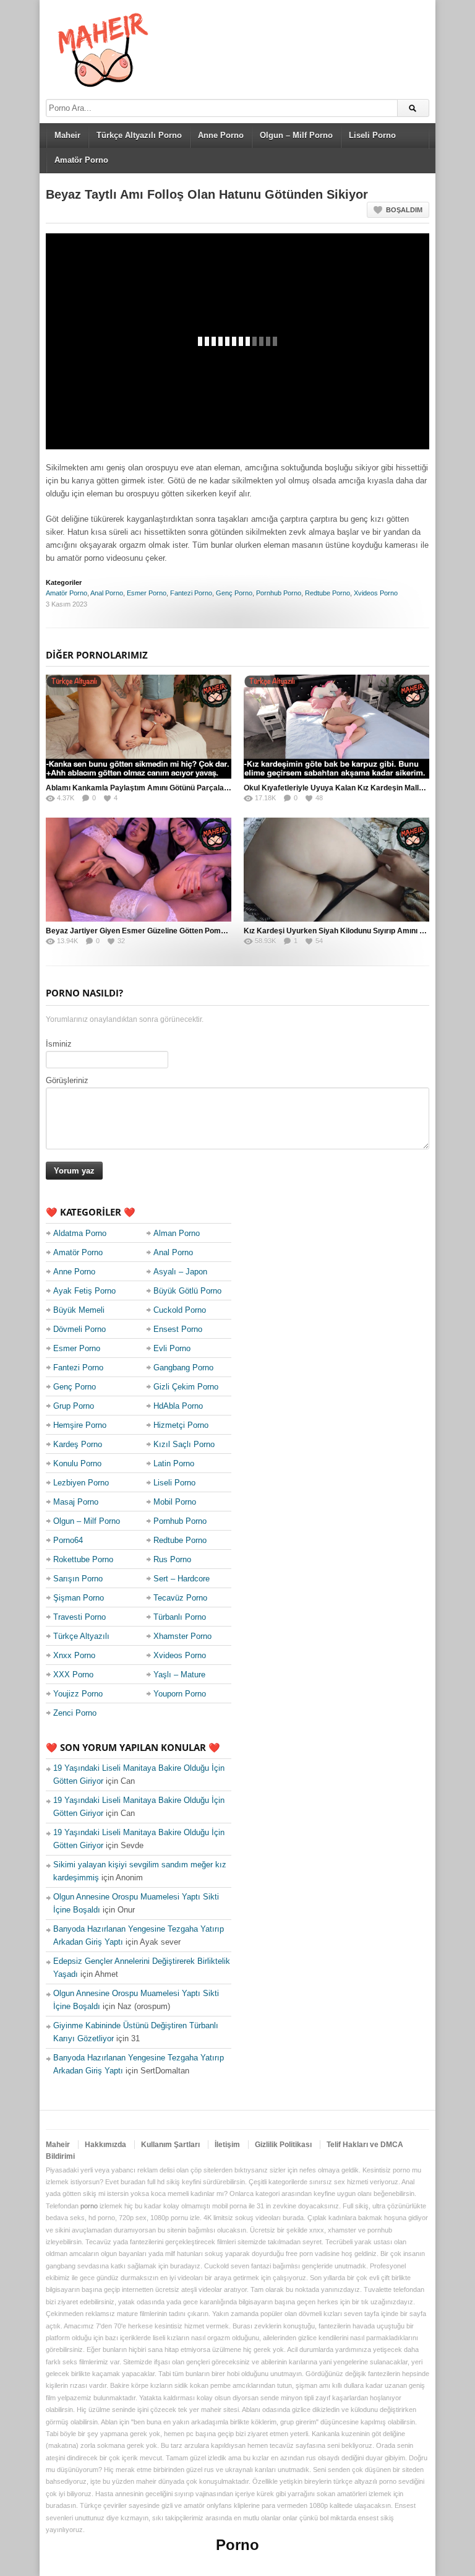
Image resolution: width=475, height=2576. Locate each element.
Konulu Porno (77, 1463)
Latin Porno (174, 1463)
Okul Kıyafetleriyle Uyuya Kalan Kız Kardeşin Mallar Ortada (348, 788)
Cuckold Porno (180, 1310)
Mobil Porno (175, 1502)
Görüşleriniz (67, 1080)
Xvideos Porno (376, 593)
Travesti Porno (79, 1617)
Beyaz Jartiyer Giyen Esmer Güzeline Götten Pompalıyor (145, 931)
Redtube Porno (327, 593)
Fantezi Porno (191, 593)
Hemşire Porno (80, 1425)
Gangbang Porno (183, 1368)
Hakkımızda (105, 2145)
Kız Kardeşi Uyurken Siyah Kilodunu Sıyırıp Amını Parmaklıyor (353, 931)
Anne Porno (221, 135)
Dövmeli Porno (79, 1329)
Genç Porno (234, 593)
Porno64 (68, 1540)
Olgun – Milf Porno (296, 135)
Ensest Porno (178, 1329)
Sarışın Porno (78, 1579)
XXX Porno (73, 1675)
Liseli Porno (372, 135)
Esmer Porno (147, 593)
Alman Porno (177, 1233)
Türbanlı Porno (180, 1617)
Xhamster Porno (182, 1636)
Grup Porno (74, 1406)
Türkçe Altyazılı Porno (139, 135)
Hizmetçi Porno (181, 1425)
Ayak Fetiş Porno (84, 1291)
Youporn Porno (180, 1694)
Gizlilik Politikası (283, 2145)
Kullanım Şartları (170, 2145)
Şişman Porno (79, 1598)
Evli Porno (172, 1348)
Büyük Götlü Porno (187, 1291)
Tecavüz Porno (180, 1598)
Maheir (67, 135)
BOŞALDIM (404, 210)
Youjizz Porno (78, 1694)
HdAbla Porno (178, 1406)
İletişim (227, 2145)
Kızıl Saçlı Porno (184, 1444)
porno (89, 2206)
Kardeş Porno (78, 1444)
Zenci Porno (75, 1713)
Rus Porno (172, 1559)
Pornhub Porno (279, 593)
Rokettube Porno (83, 1559)
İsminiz (59, 1044)
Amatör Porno (81, 160)
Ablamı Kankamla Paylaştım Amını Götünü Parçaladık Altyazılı (155, 788)
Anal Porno (107, 593)
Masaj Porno (76, 1502)
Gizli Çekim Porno (186, 1387)
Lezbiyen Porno (81, 1483)
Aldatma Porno (80, 1233)
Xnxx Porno (74, 1655)
